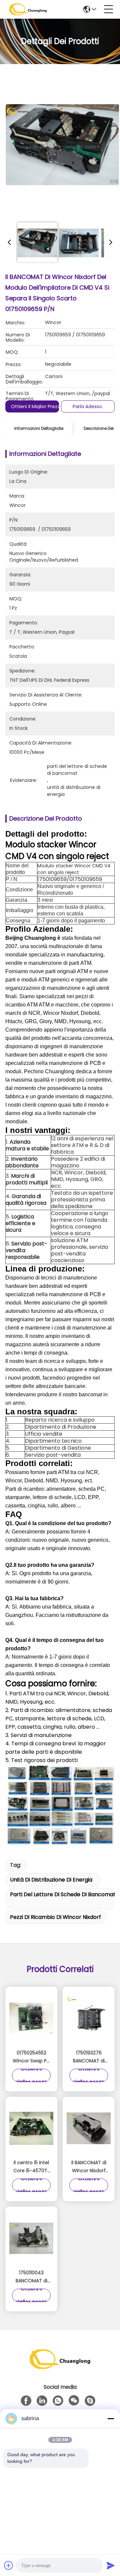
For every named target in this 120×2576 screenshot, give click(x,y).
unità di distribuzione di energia (51, 1880)
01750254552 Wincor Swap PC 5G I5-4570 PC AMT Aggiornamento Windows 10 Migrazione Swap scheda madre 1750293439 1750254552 (31, 2057)
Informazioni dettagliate (39, 428)
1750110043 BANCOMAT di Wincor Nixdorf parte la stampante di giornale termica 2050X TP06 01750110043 (31, 2277)
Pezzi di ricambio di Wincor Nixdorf (55, 1917)
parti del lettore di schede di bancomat (63, 1894)
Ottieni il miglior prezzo (37, 406)
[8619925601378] (58, 2401)
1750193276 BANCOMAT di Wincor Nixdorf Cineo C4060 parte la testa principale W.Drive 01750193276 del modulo (89, 2057)
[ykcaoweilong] (90, 2401)
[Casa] (60, 2367)
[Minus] (111, 2418)
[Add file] (9, 2565)
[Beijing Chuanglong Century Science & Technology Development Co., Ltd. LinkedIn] (42, 2401)
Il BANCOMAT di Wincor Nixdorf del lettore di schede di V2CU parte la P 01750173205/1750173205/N (89, 2167)
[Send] (111, 2565)
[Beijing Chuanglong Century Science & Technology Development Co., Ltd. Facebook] (26, 2401)
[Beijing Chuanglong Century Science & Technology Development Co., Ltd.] (28, 9)
